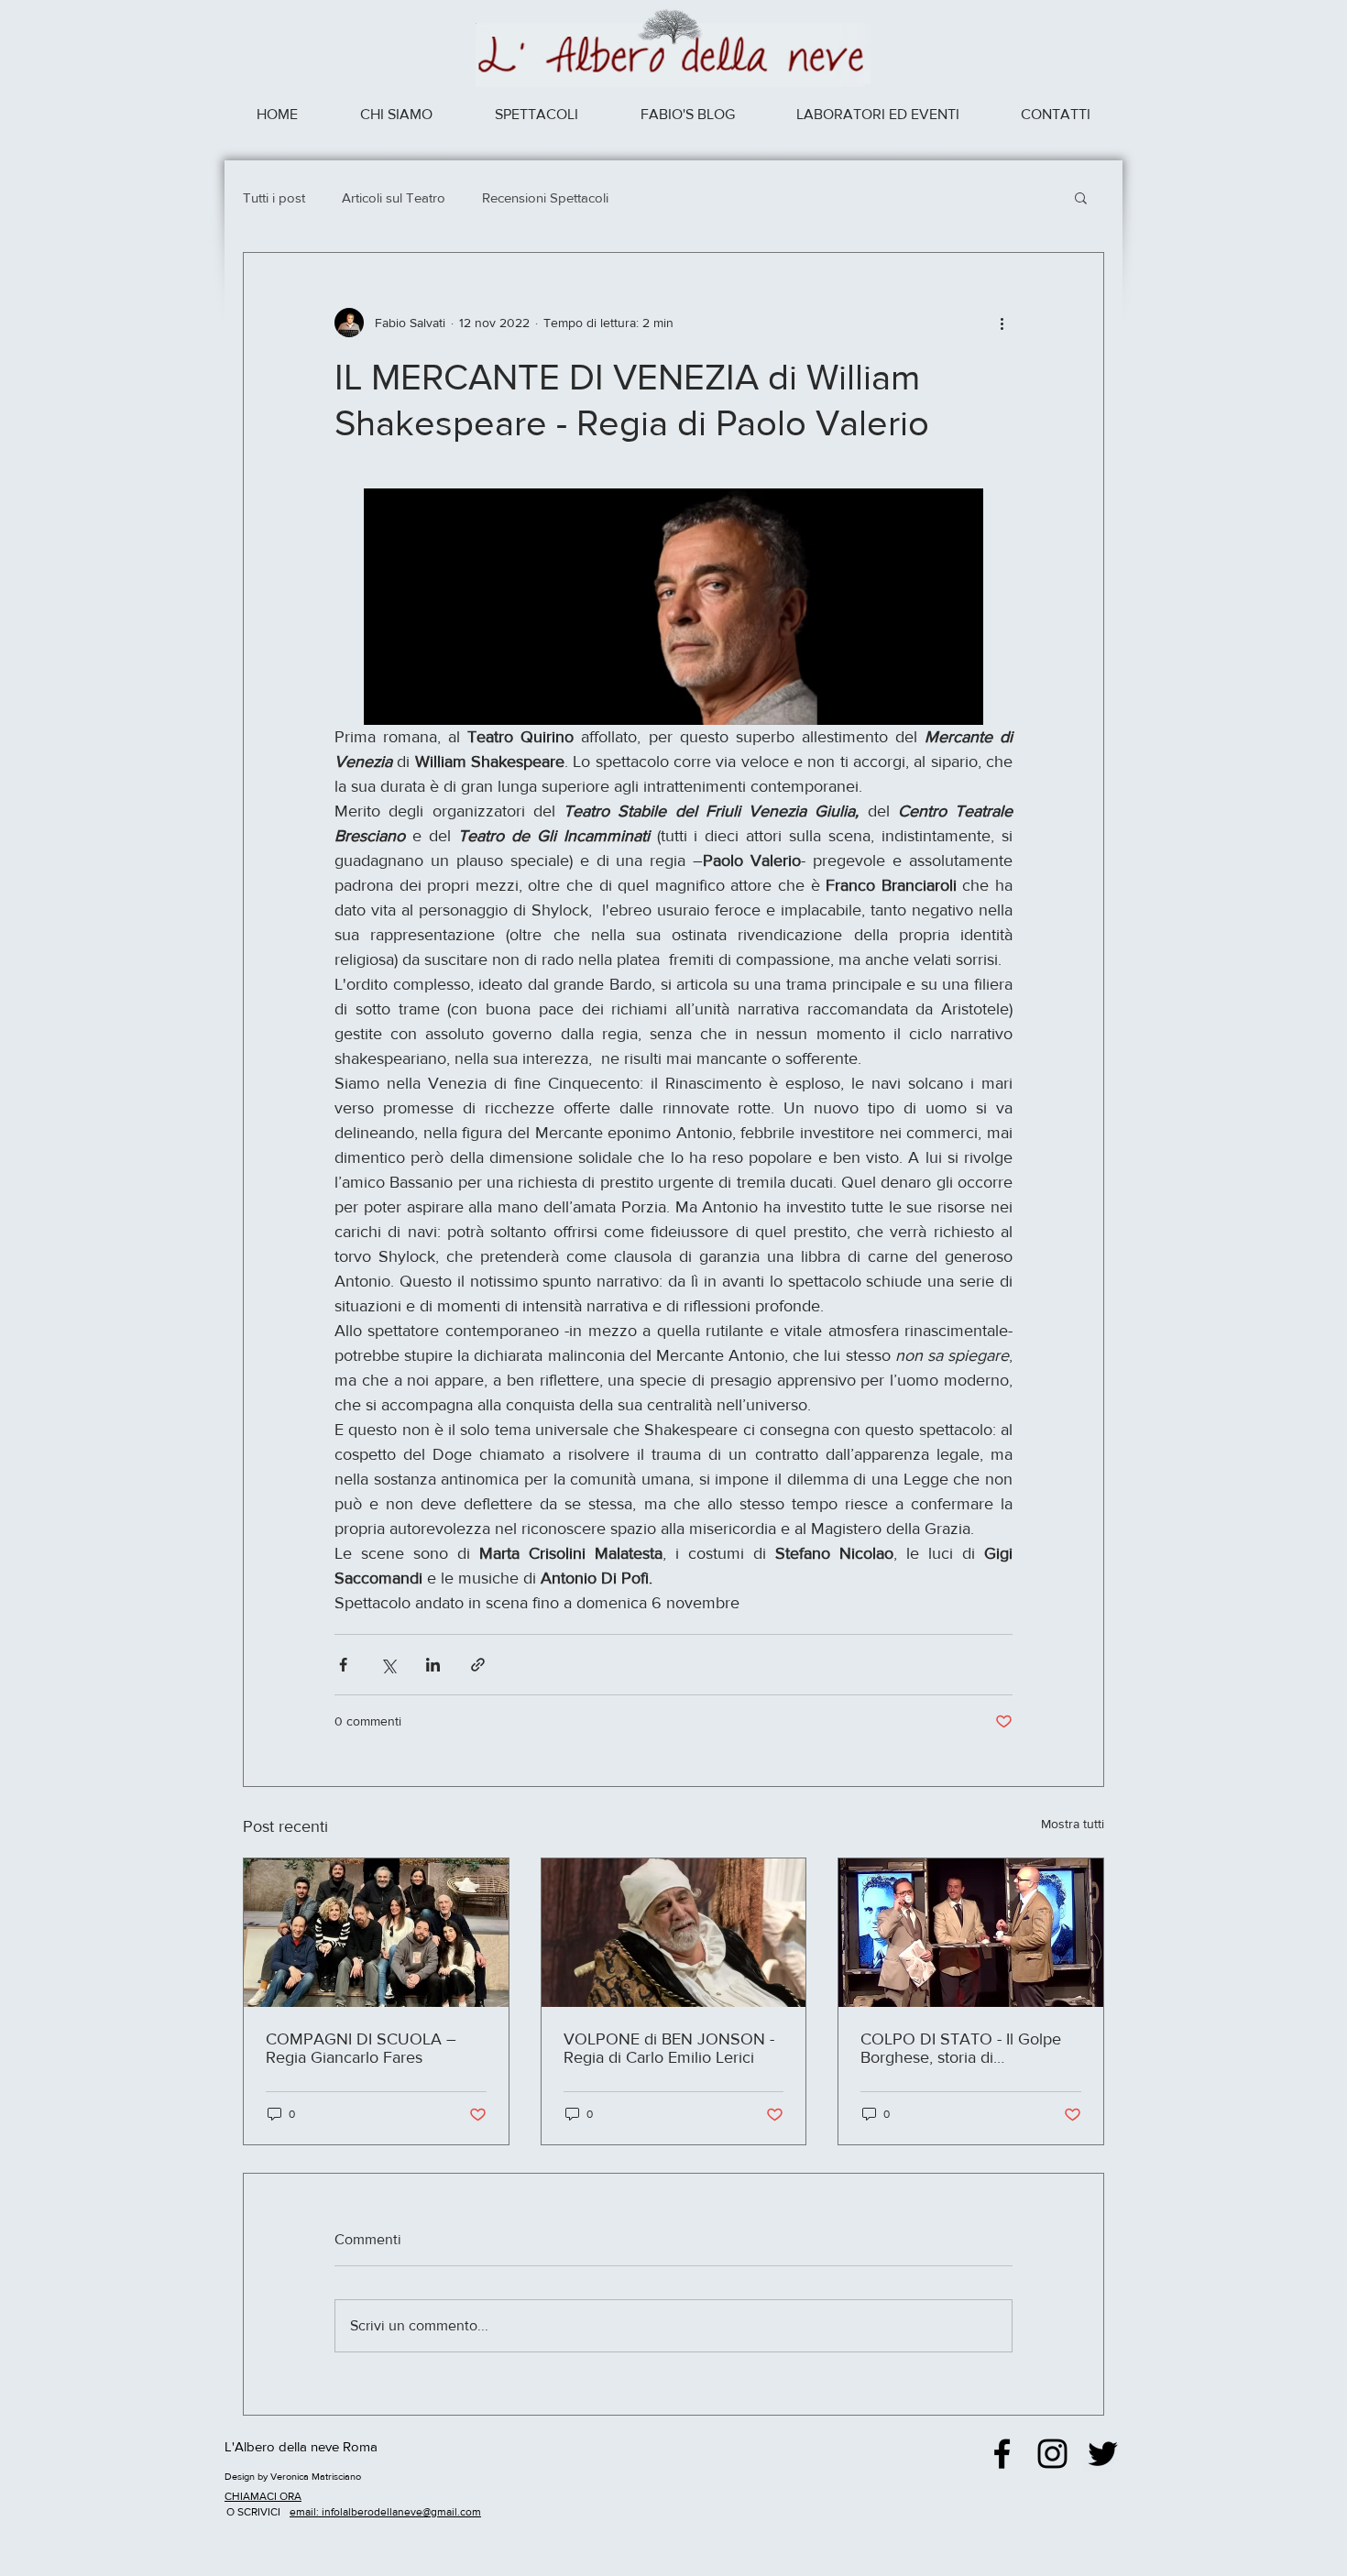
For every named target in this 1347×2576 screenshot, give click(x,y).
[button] (1081, 197)
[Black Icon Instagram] (1052, 2454)
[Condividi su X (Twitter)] (388, 1665)
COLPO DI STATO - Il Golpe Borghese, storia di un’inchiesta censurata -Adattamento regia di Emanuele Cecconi (961, 2048)
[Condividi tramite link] (478, 1665)
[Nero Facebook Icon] (1002, 2454)
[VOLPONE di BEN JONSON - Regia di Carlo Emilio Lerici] (674, 1933)
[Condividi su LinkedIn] (433, 1665)
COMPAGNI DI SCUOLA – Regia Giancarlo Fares (361, 2048)
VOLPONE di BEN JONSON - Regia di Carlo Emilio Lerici (669, 2048)
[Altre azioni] (1002, 323)
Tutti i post (274, 197)
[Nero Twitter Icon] (1103, 2454)
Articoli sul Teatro (394, 197)
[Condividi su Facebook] (343, 1665)
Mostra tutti (1073, 1824)
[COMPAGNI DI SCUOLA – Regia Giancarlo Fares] (376, 1933)
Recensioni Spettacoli (545, 197)
